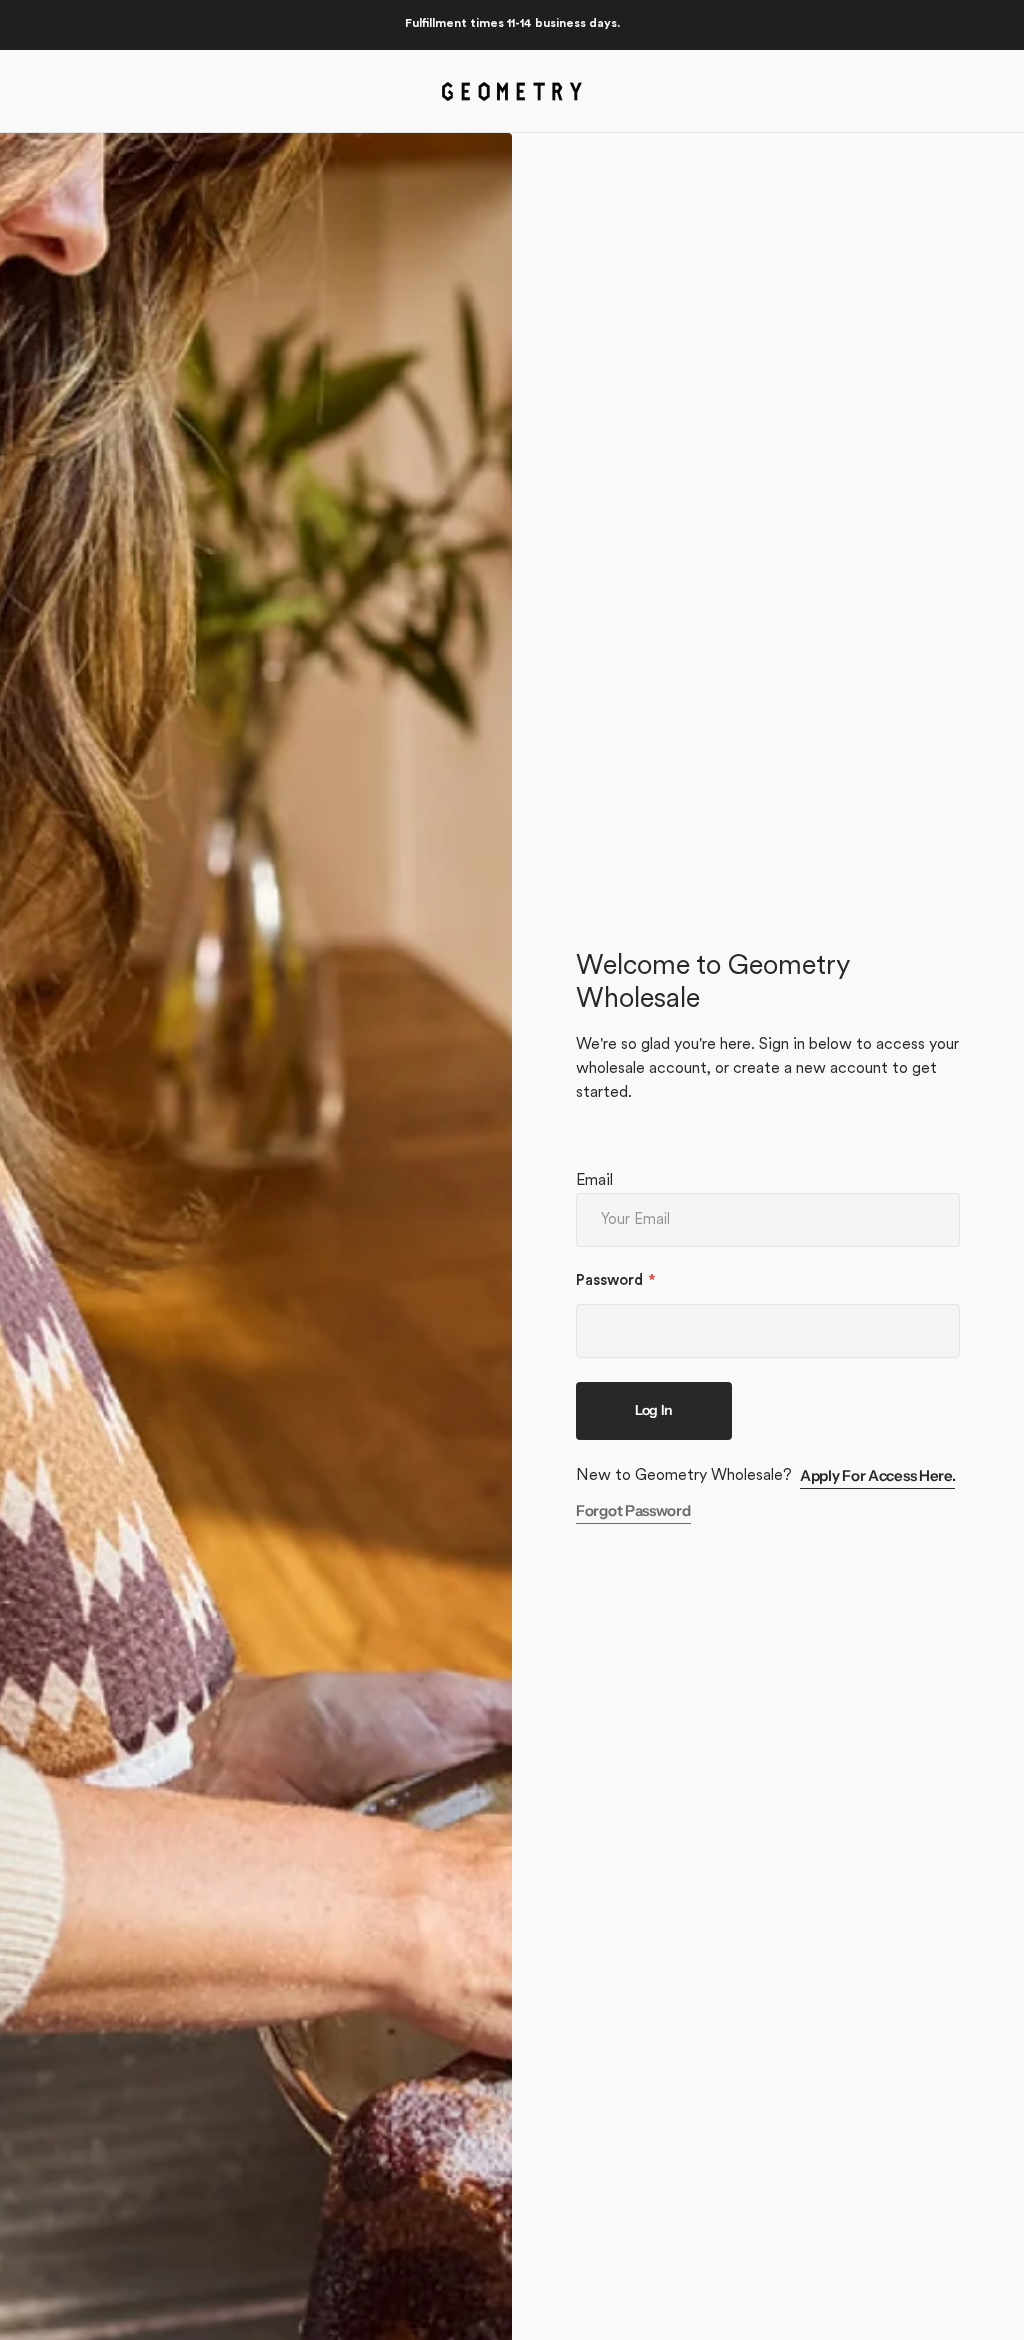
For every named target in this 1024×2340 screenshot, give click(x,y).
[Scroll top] (1000, 2316)
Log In (654, 1410)
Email (594, 1181)
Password (609, 1281)
